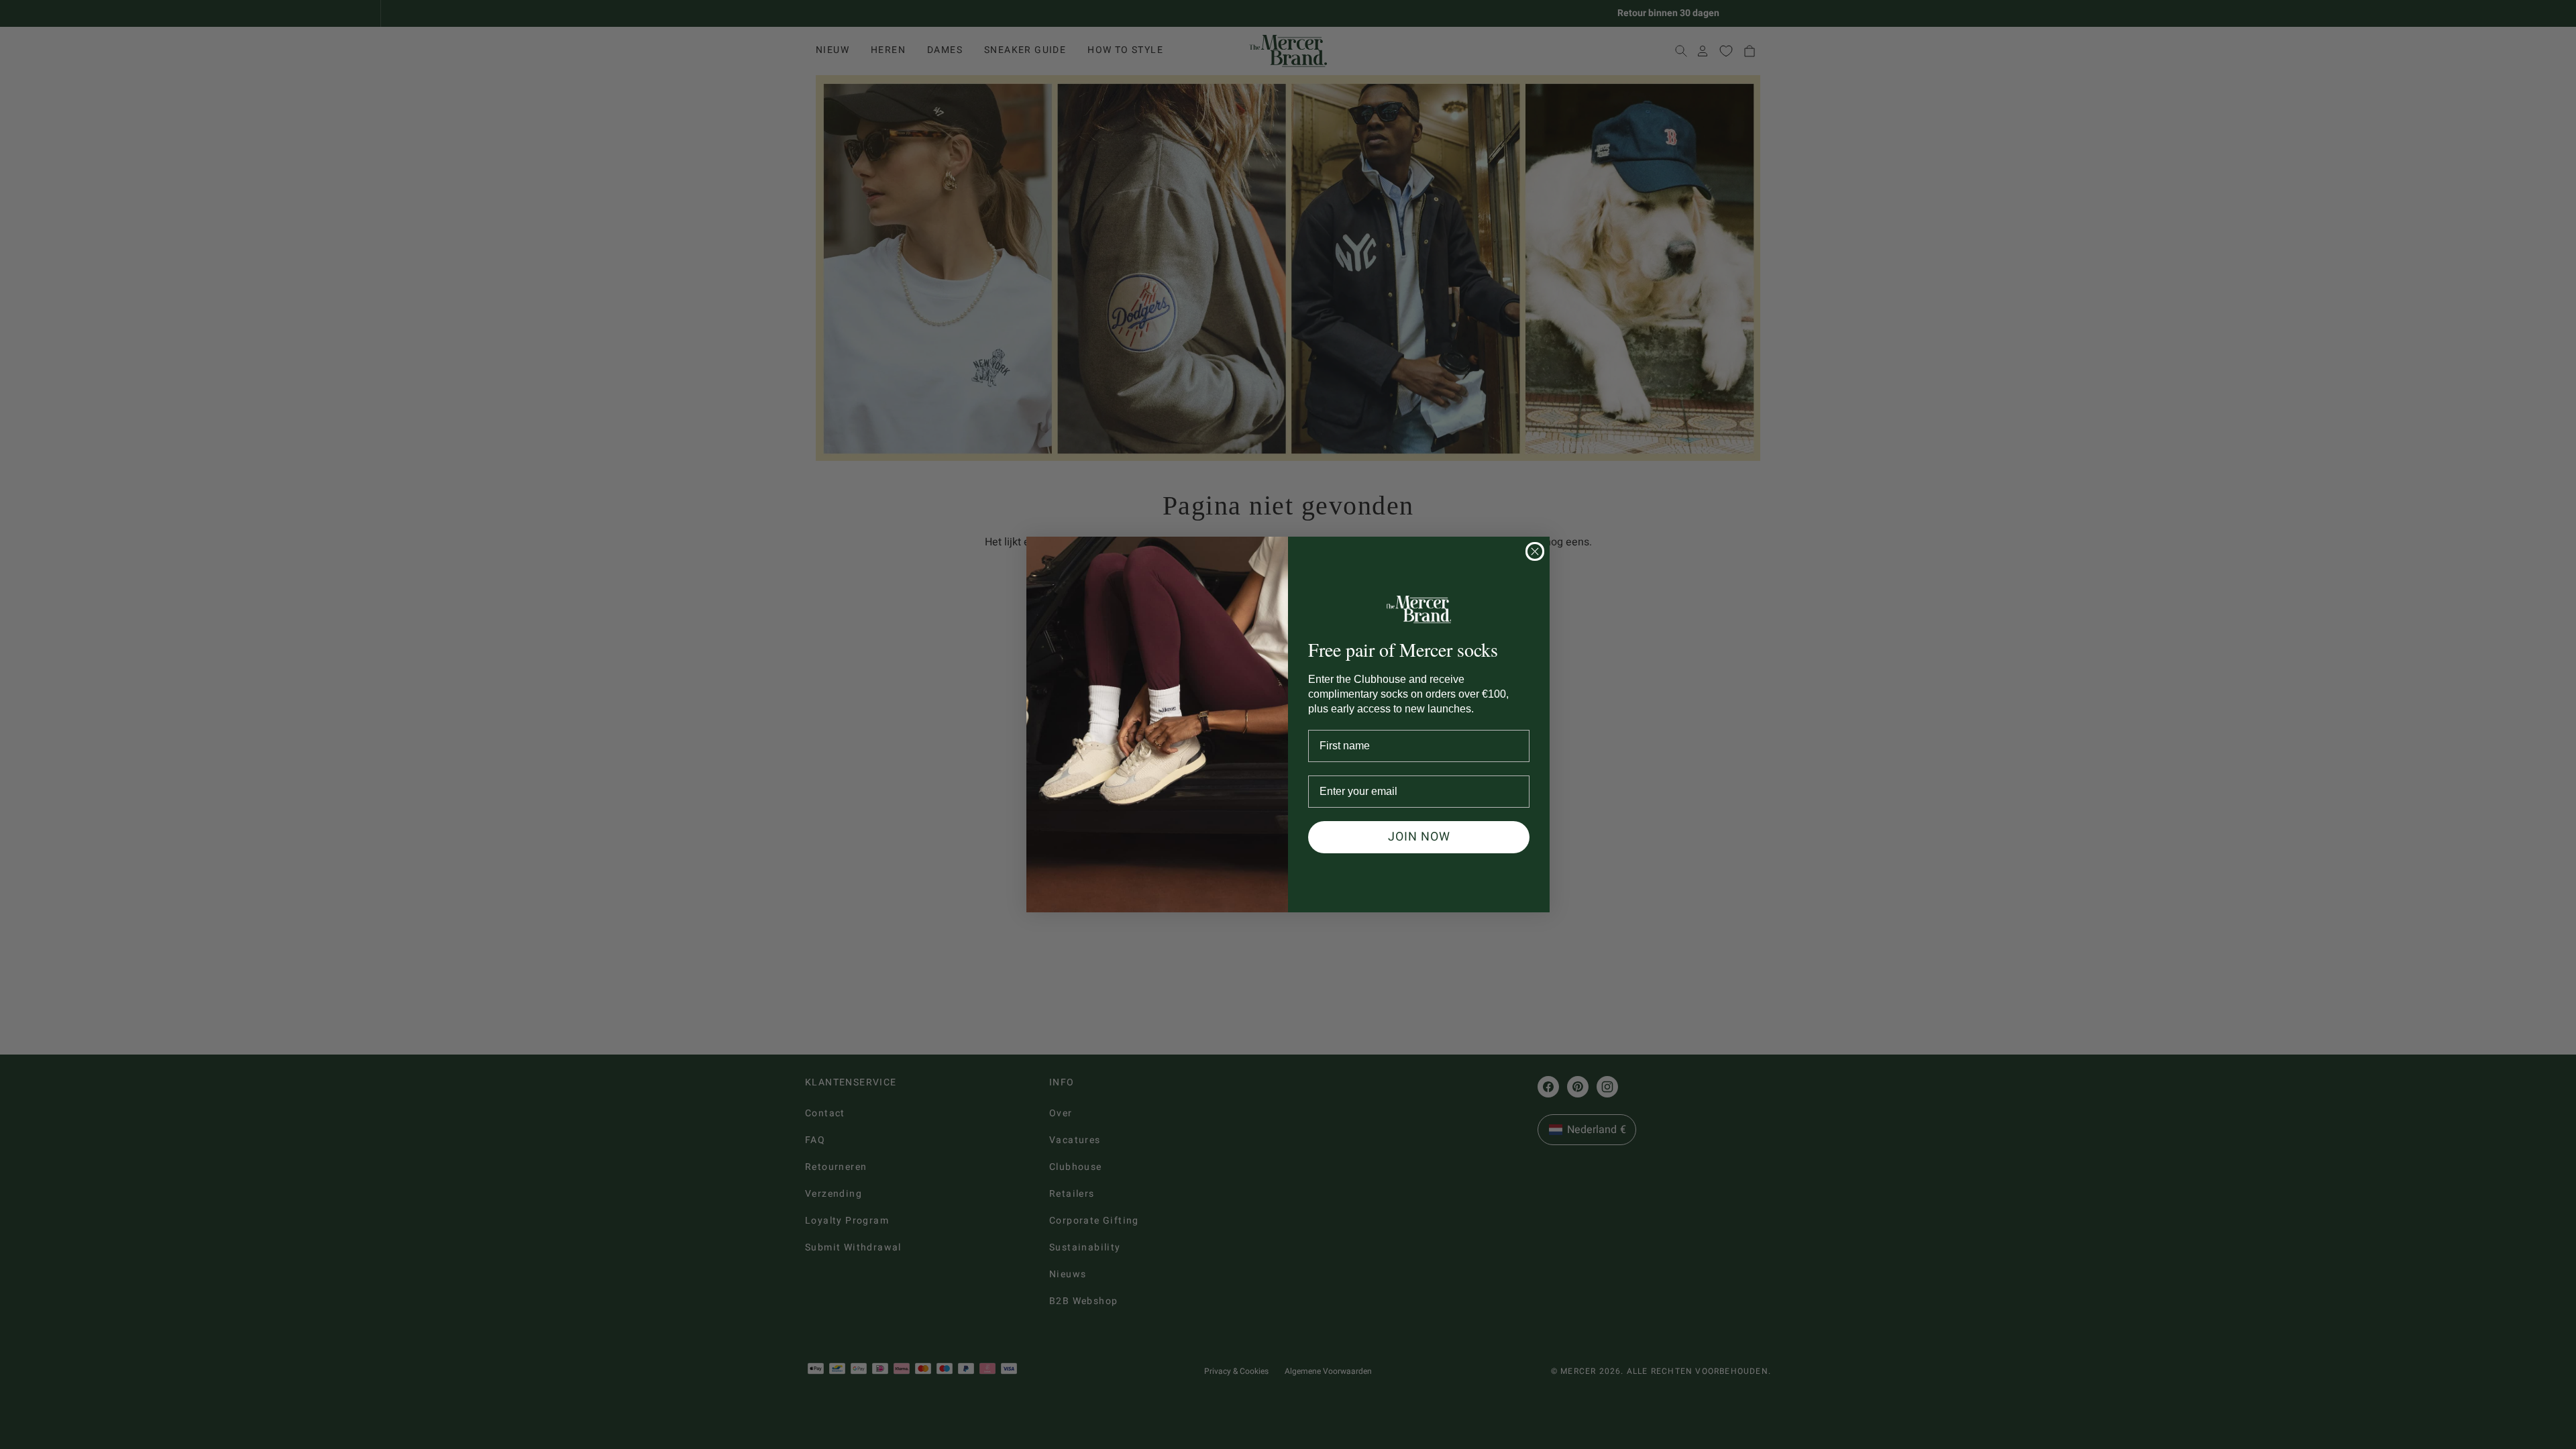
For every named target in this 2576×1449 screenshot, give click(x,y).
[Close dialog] (1535, 551)
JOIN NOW (1419, 837)
